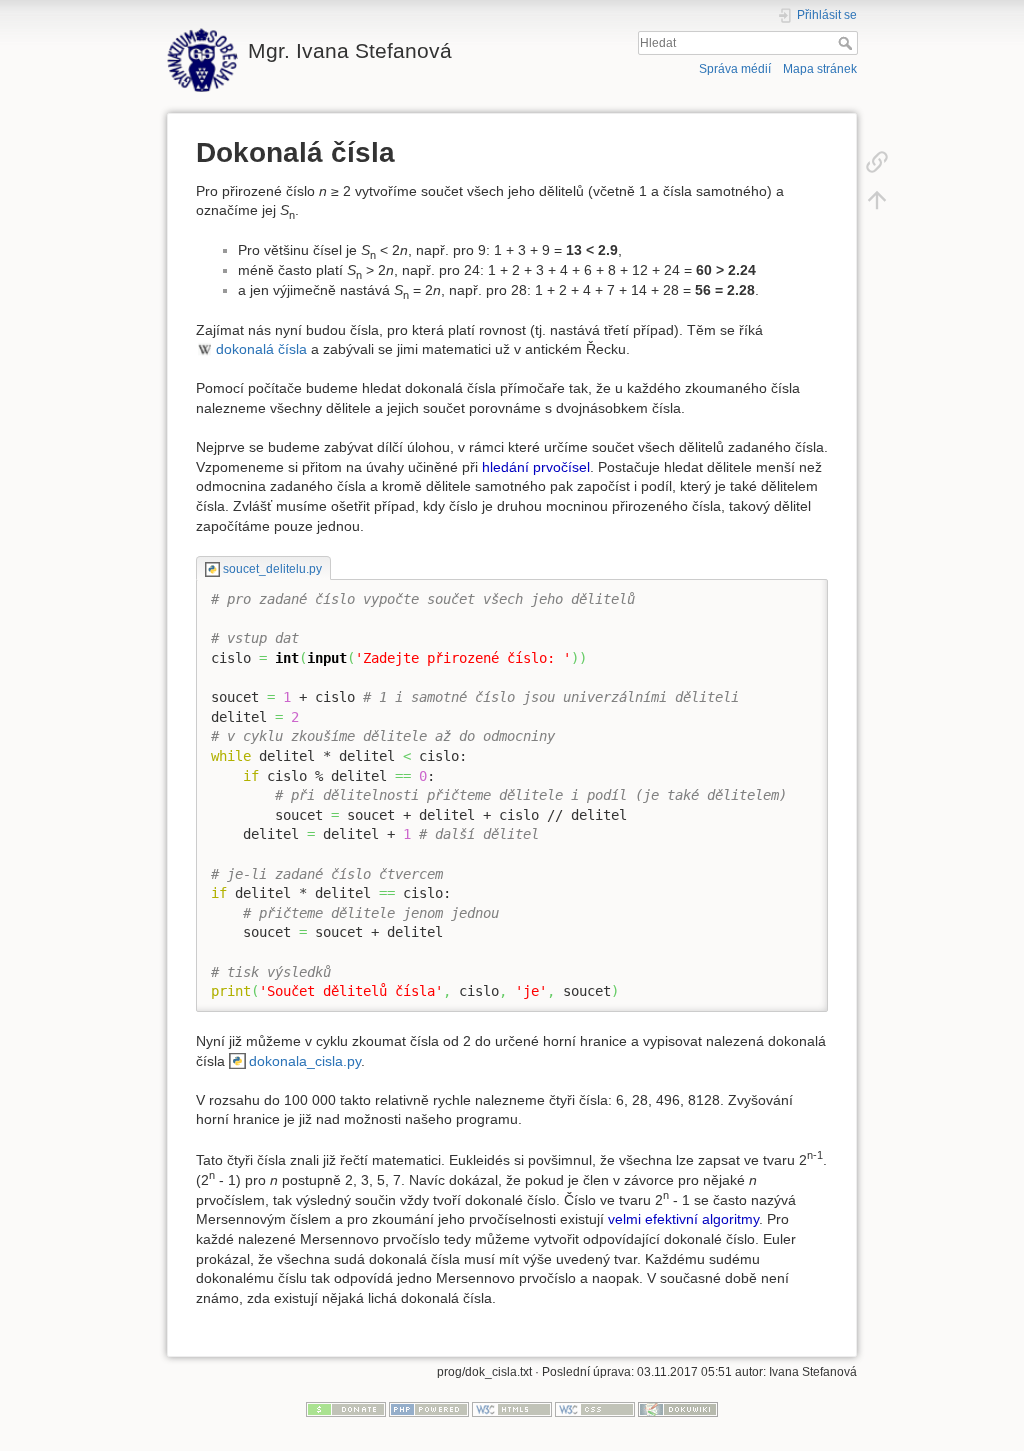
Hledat (847, 43)
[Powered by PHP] (429, 1409)
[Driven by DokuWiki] (678, 1409)
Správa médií (735, 69)
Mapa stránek (820, 69)
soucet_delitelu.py (272, 569)
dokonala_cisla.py (305, 1061)
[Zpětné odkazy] (877, 161)
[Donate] (346, 1409)
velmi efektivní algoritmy (683, 1219)
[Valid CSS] (595, 1409)
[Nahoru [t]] (877, 199)
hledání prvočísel (536, 467)
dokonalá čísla (261, 349)
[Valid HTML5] (512, 1409)
